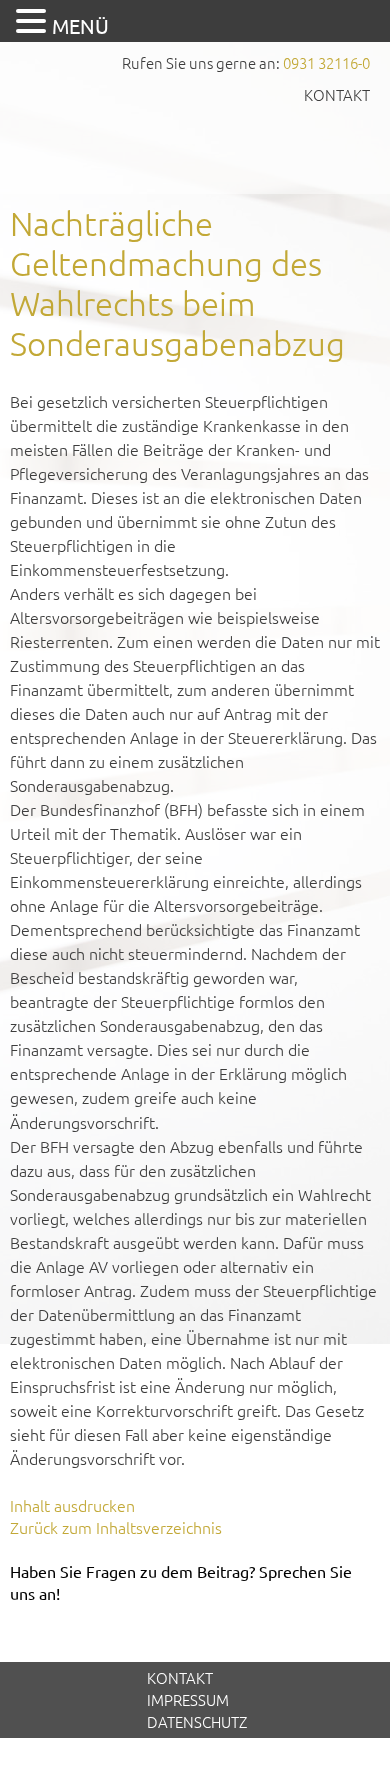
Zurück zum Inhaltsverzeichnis (116, 1527)
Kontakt (337, 94)
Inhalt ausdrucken (72, 1505)
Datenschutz (197, 1721)
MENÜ (80, 25)
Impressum (188, 1699)
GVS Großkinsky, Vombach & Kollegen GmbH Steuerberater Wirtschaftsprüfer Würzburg (195, 147)
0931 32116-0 (326, 62)
